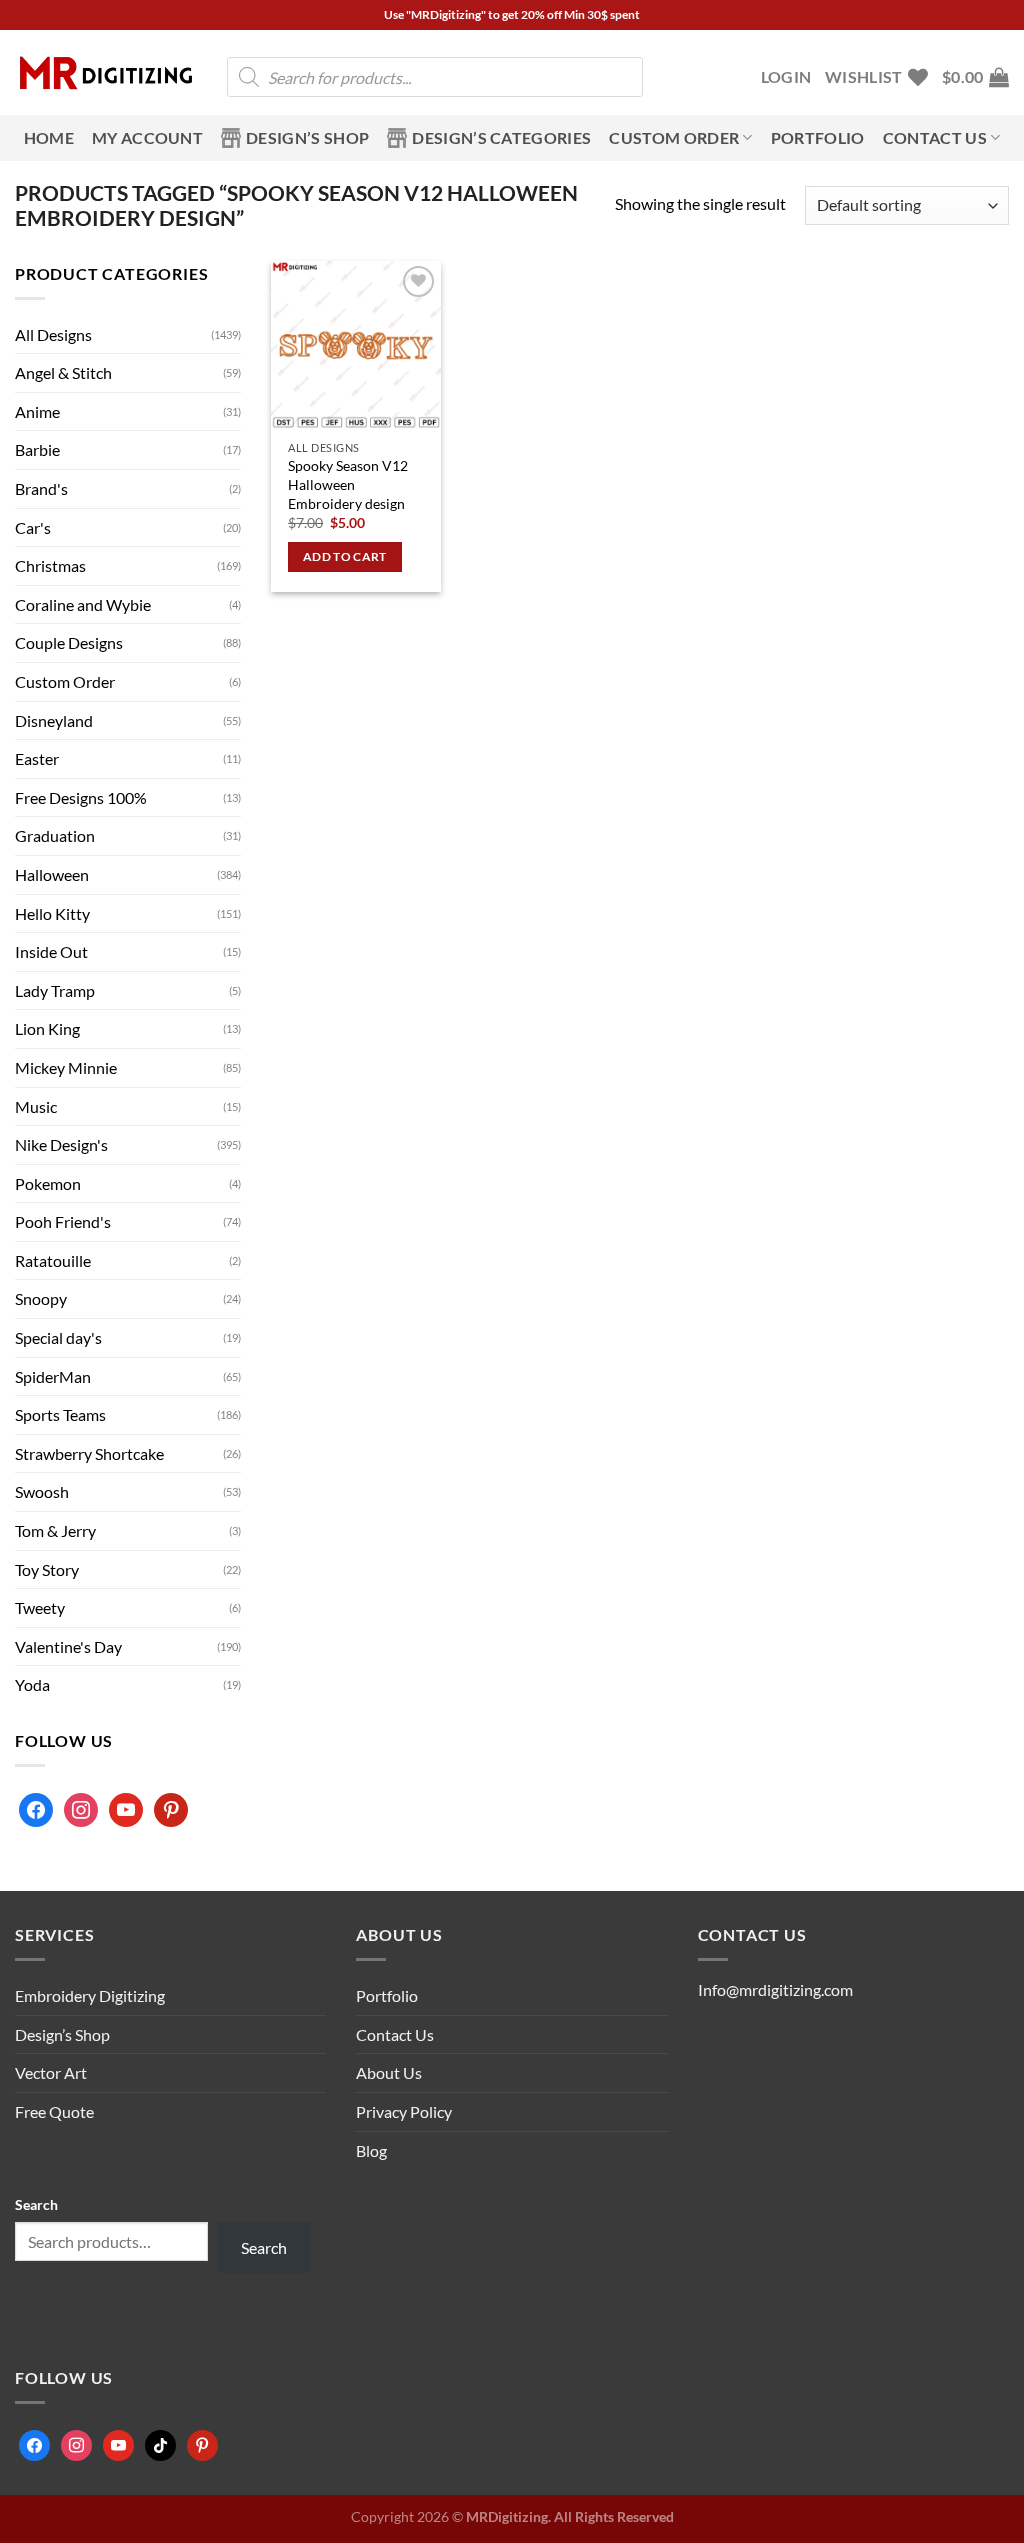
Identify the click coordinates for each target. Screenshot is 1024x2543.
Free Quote (54, 2111)
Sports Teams (60, 1414)
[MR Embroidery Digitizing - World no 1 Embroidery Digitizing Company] (106, 73)
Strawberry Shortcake (89, 1453)
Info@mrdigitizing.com (775, 1989)
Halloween (52, 874)
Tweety (40, 1607)
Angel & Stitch (63, 372)
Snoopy (41, 1298)
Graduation (55, 835)
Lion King (47, 1028)
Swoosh (42, 1491)
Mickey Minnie (66, 1067)
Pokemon (48, 1183)
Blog (371, 2150)
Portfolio (818, 137)
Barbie (37, 449)
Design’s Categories (501, 137)
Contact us (935, 137)
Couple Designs (69, 642)
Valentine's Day (68, 1646)
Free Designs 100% (81, 797)
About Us (389, 2072)
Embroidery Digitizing (90, 1995)
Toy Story (47, 1569)
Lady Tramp (55, 990)
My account (147, 137)
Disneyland (54, 720)
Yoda (32, 1684)
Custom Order (674, 137)
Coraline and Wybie (83, 604)
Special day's (58, 1337)
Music (36, 1106)
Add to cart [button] (345, 556)
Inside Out (51, 951)
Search (36, 2204)
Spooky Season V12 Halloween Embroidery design (348, 484)
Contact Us (395, 2034)
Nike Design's (61, 1144)
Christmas (50, 565)
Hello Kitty (52, 913)
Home (49, 137)
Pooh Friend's (63, 1221)
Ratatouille (53, 1260)
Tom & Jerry (55, 1530)
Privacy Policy (404, 2111)
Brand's (41, 488)
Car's (33, 527)
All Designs (53, 334)
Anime (37, 411)
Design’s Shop (307, 137)
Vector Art (51, 2072)
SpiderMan (53, 1376)
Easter (37, 758)
